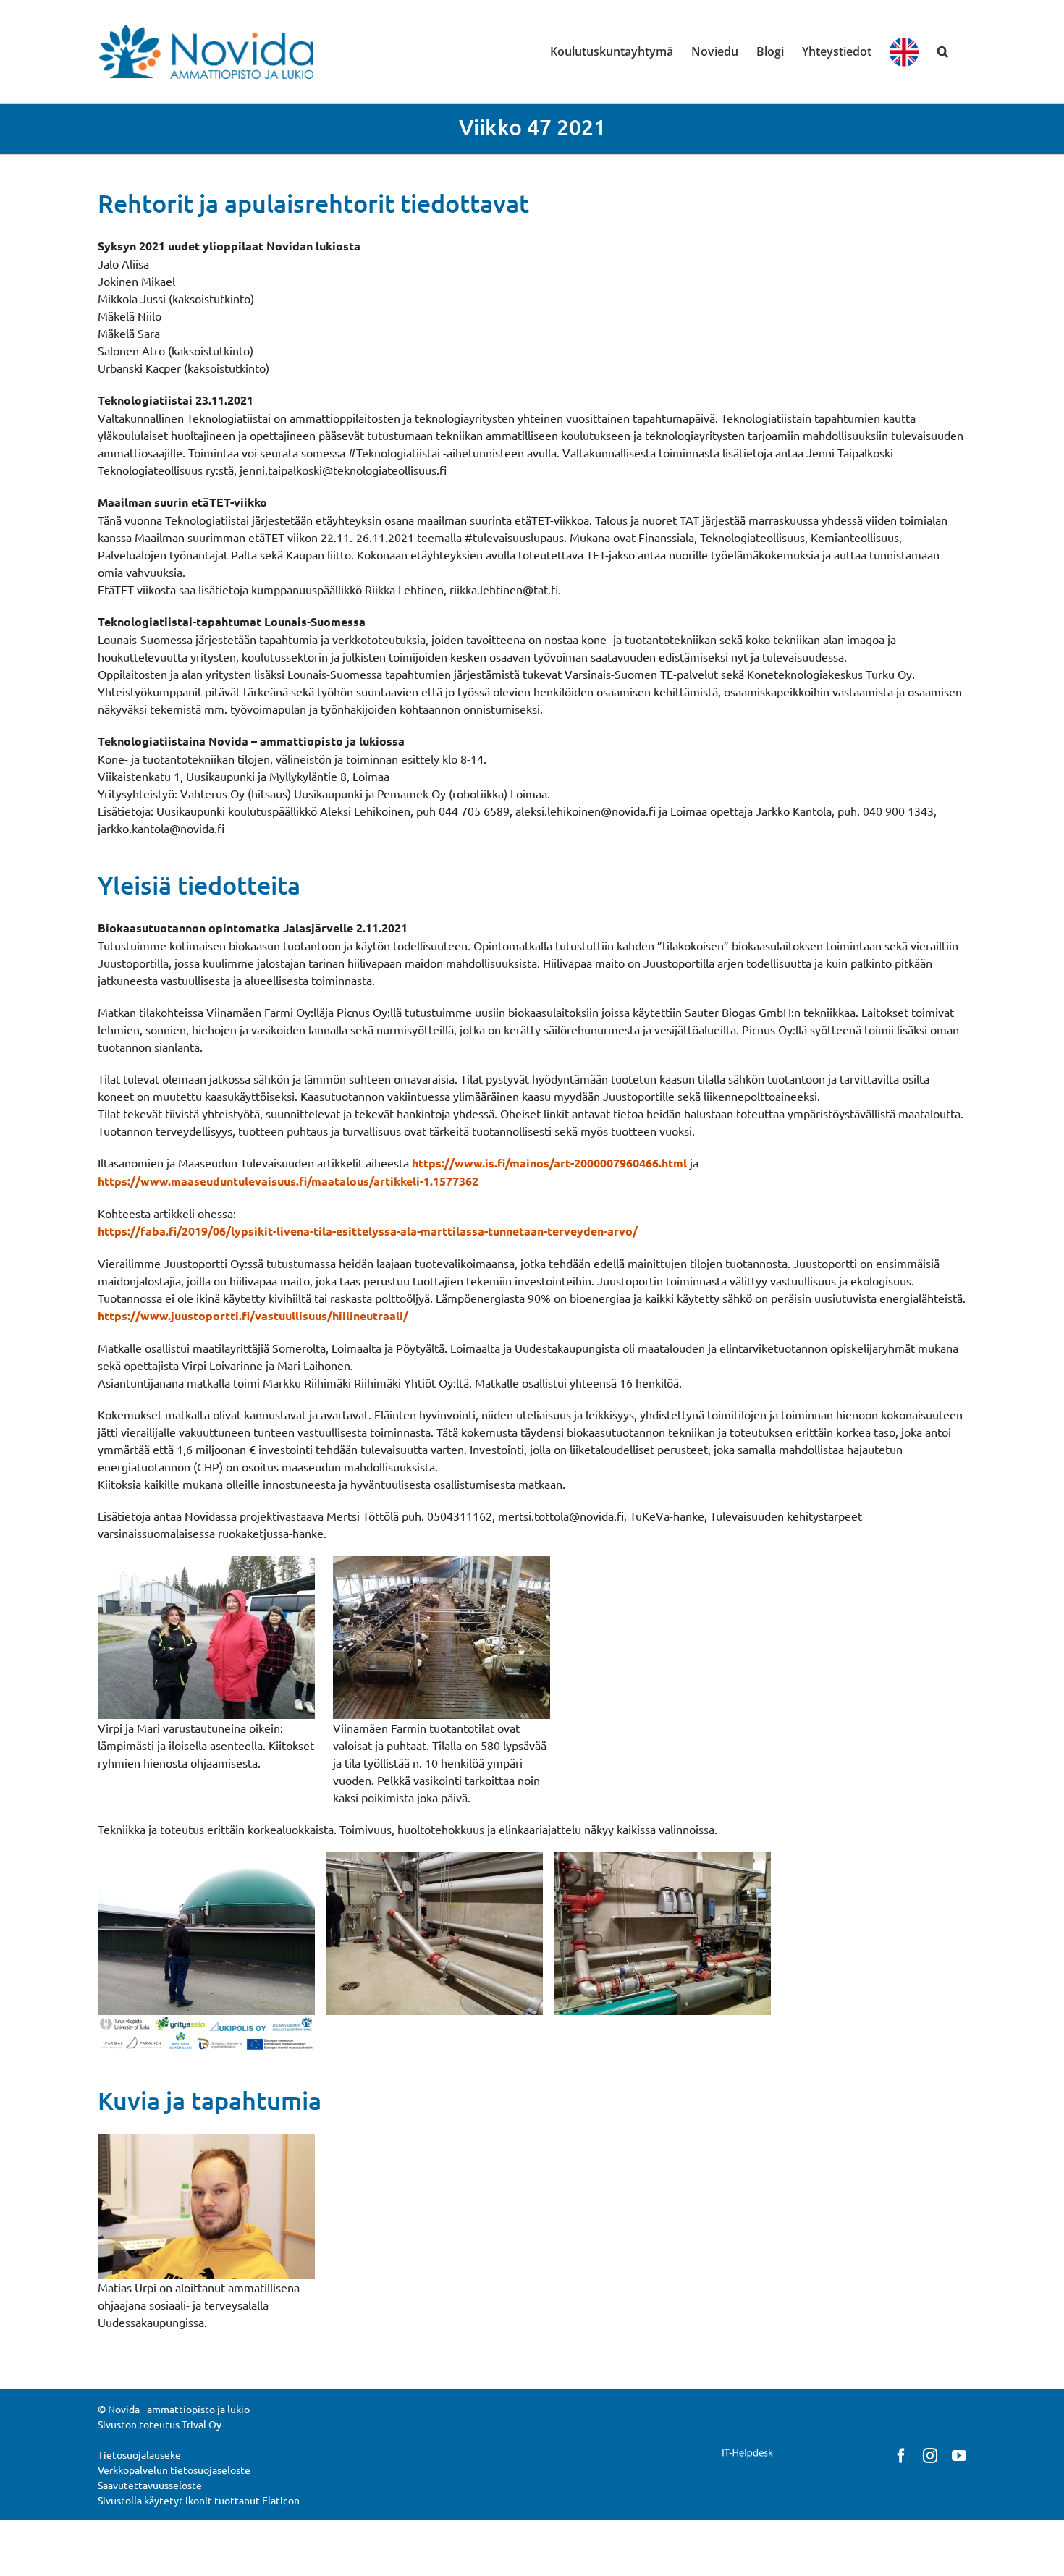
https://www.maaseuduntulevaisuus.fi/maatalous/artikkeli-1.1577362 (288, 1181)
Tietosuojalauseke (139, 2454)
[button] (943, 51)
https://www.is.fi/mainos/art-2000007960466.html (549, 1163)
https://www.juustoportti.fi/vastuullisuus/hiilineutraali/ (253, 1316)
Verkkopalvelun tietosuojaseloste (174, 2470)
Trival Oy (202, 2424)
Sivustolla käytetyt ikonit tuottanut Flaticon (199, 2500)
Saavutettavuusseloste (150, 2485)
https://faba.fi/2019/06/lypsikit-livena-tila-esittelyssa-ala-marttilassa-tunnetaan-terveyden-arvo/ (368, 1231)
